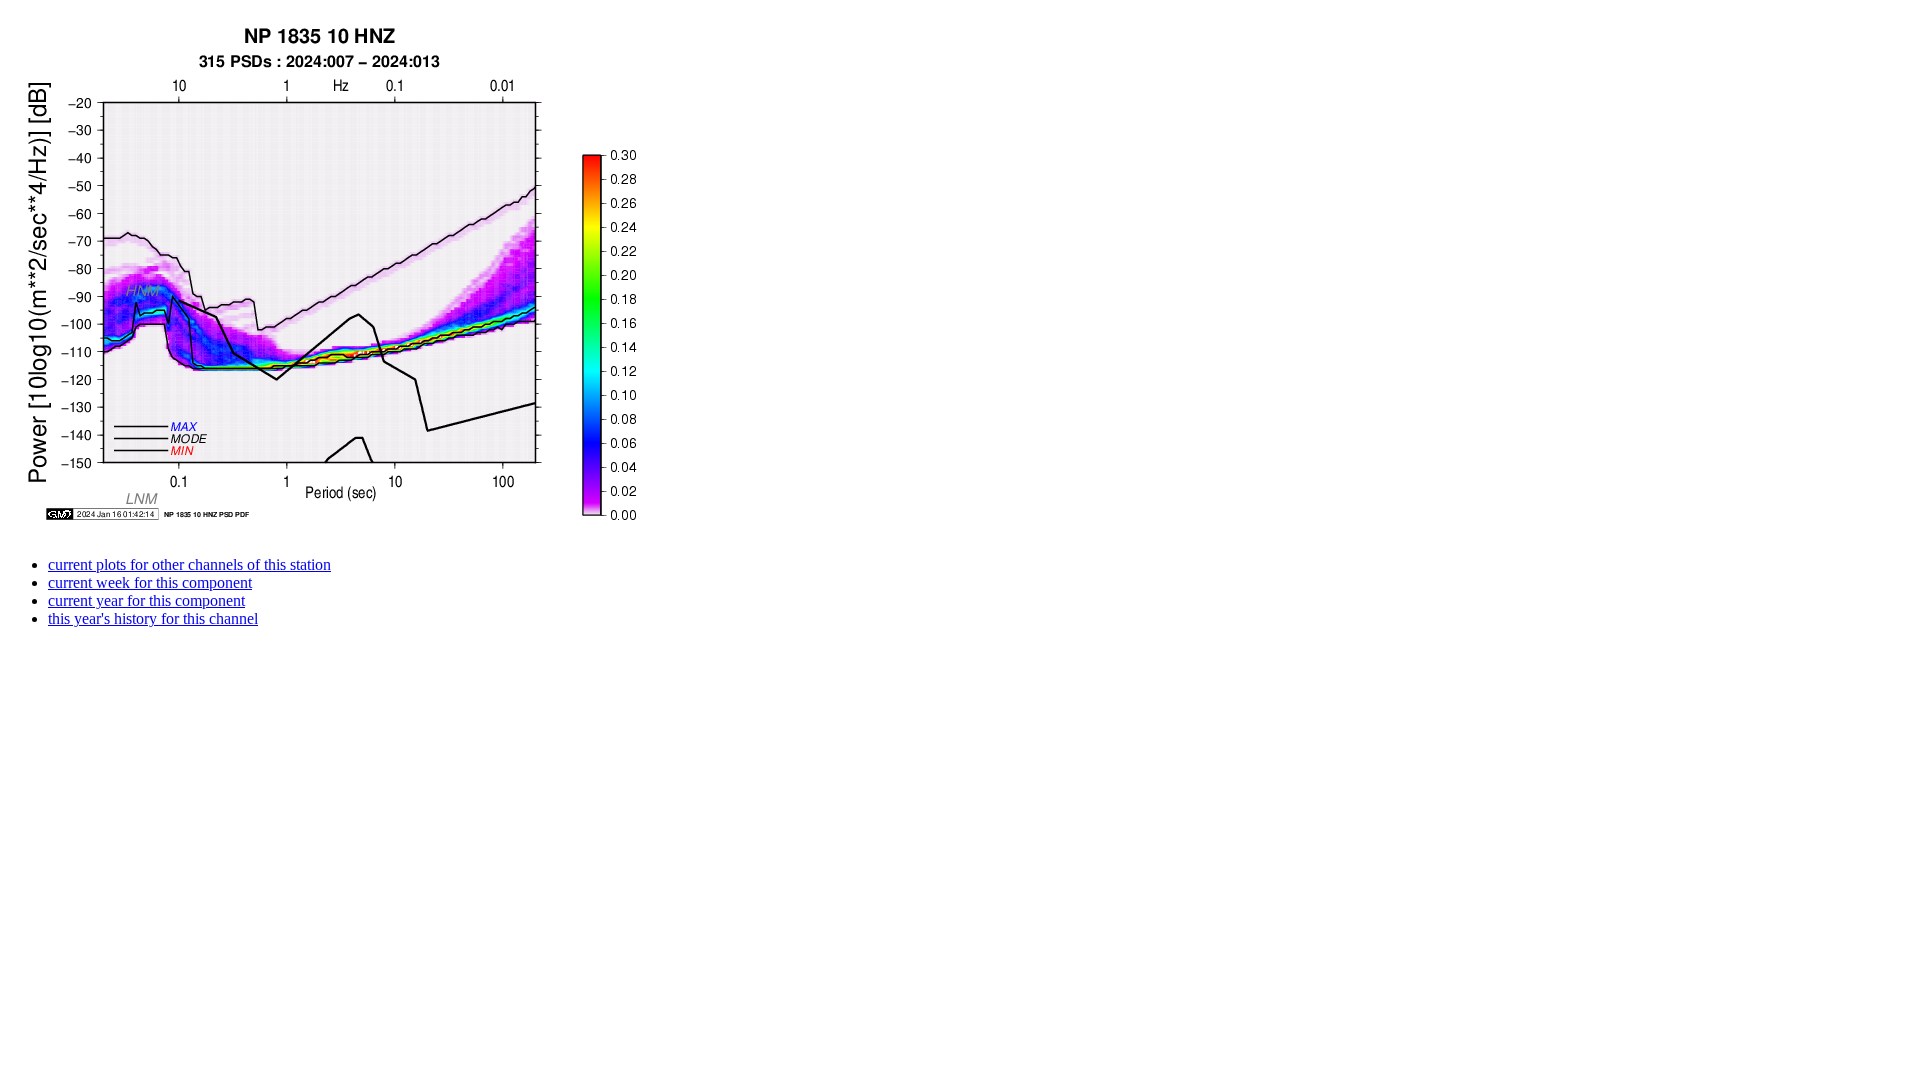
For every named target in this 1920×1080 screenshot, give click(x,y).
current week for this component (150, 582)
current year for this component (146, 600)
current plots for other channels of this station (189, 564)
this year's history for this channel (153, 618)
